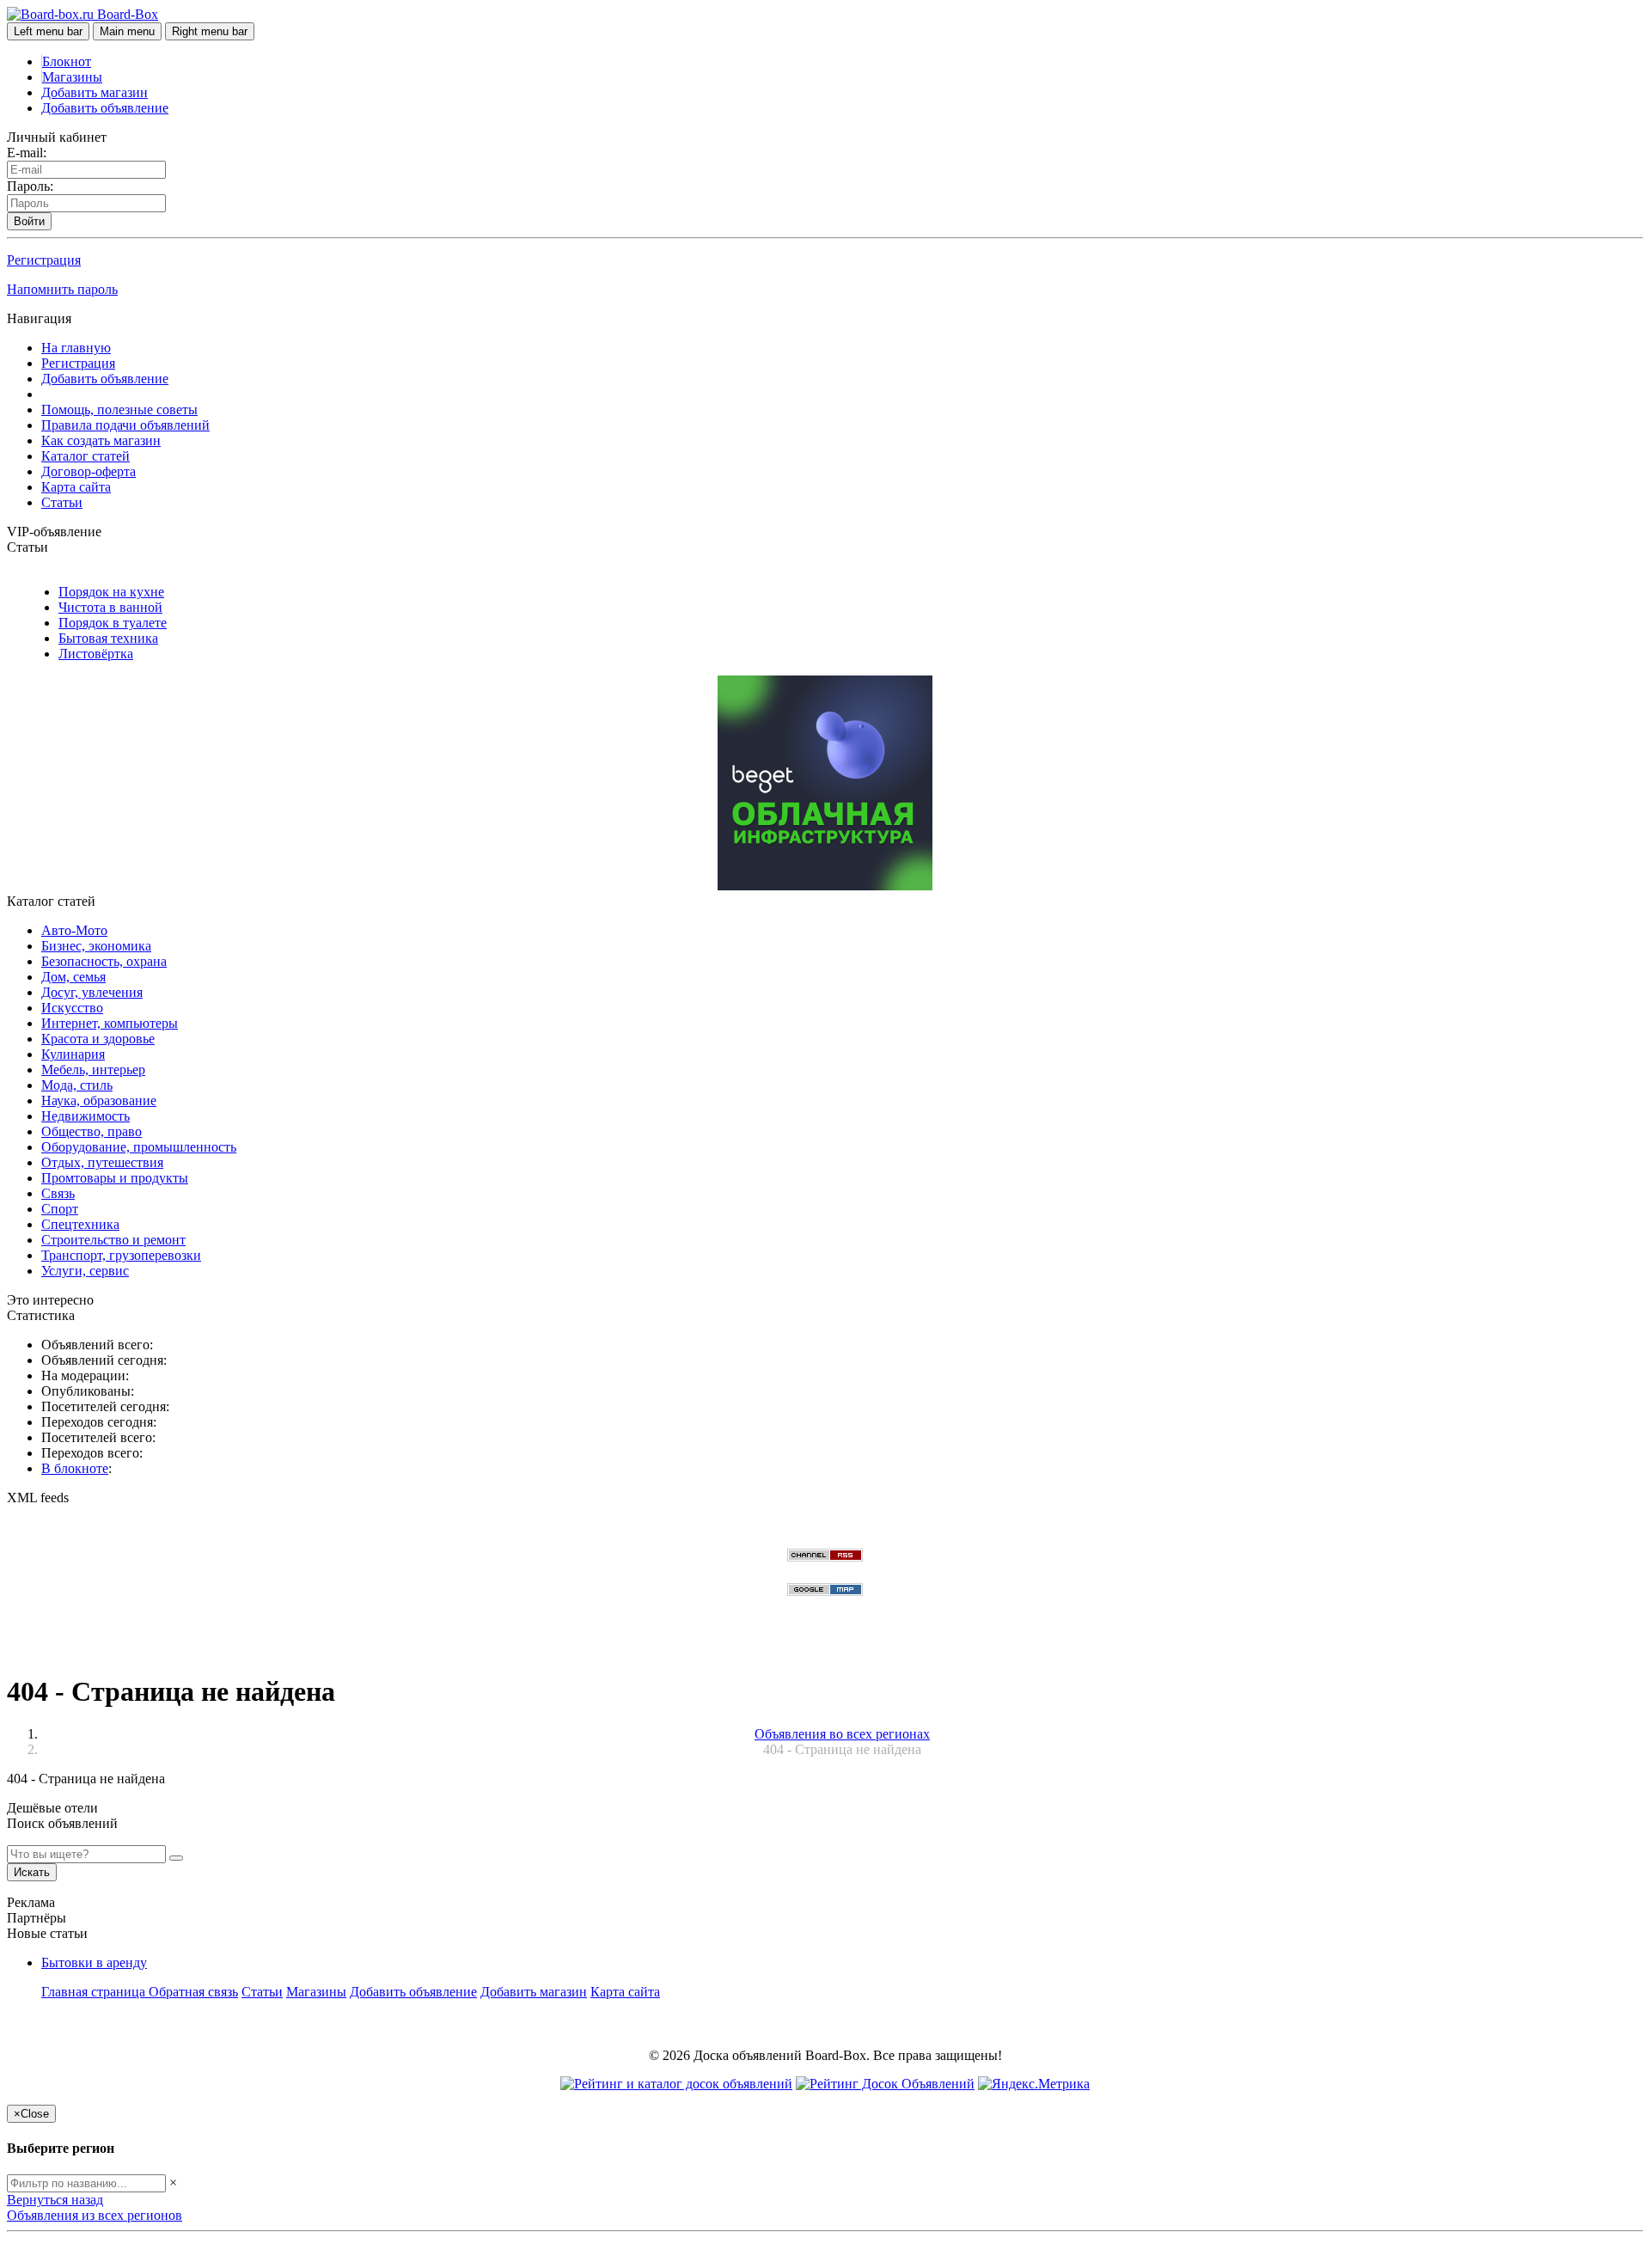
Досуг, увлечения (92, 992)
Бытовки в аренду (94, 1962)
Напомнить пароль (62, 289)
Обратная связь (193, 1992)
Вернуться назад (55, 2200)
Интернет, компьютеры (110, 1023)
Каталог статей (86, 456)
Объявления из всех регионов (95, 2215)
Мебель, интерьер (93, 1070)
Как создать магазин (101, 440)
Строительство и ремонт (113, 1240)
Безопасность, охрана (104, 961)
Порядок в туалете (113, 623)
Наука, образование (99, 1100)
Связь (58, 1193)
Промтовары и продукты (115, 1178)
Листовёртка (96, 654)
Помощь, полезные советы (119, 410)
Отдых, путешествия (102, 1162)
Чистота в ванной (110, 607)
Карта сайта (76, 487)
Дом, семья (73, 977)
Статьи (62, 502)
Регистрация (44, 260)
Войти (29, 221)
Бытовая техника (108, 638)
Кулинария (73, 1054)
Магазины (72, 77)
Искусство (72, 1008)
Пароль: (30, 186)
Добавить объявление (105, 108)
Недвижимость (86, 1116)
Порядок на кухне (111, 592)
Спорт (60, 1209)
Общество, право (92, 1131)
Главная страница (95, 1992)
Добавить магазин (95, 92)
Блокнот (67, 61)
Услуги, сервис (85, 1271)
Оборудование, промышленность (139, 1147)
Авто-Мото (74, 930)
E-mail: (27, 153)
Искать (32, 1872)
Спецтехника (80, 1224)
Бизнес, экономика (96, 946)
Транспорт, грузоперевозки (121, 1255)
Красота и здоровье (98, 1039)
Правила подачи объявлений (125, 425)
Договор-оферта (89, 471)
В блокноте (75, 1468)
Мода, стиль (77, 1085)
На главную (76, 348)
